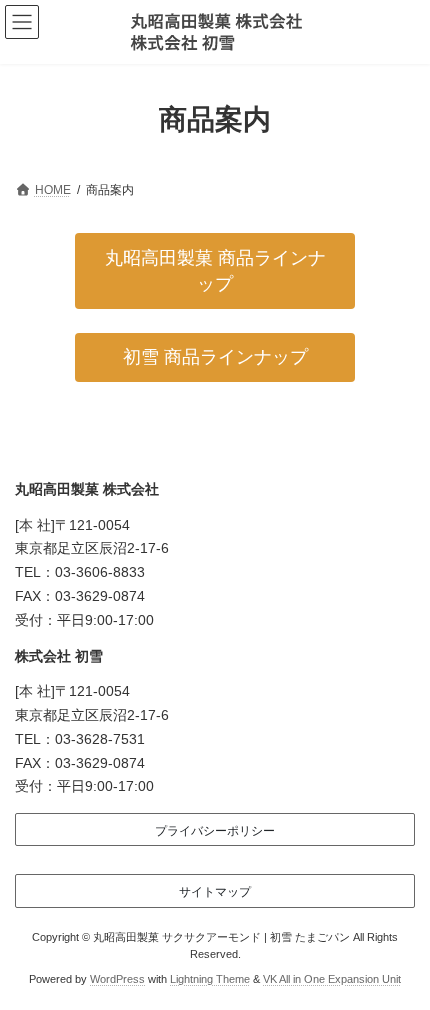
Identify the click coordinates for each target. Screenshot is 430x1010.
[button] (215, 271)
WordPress (117, 979)
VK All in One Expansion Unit (332, 979)
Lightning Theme (210, 979)
